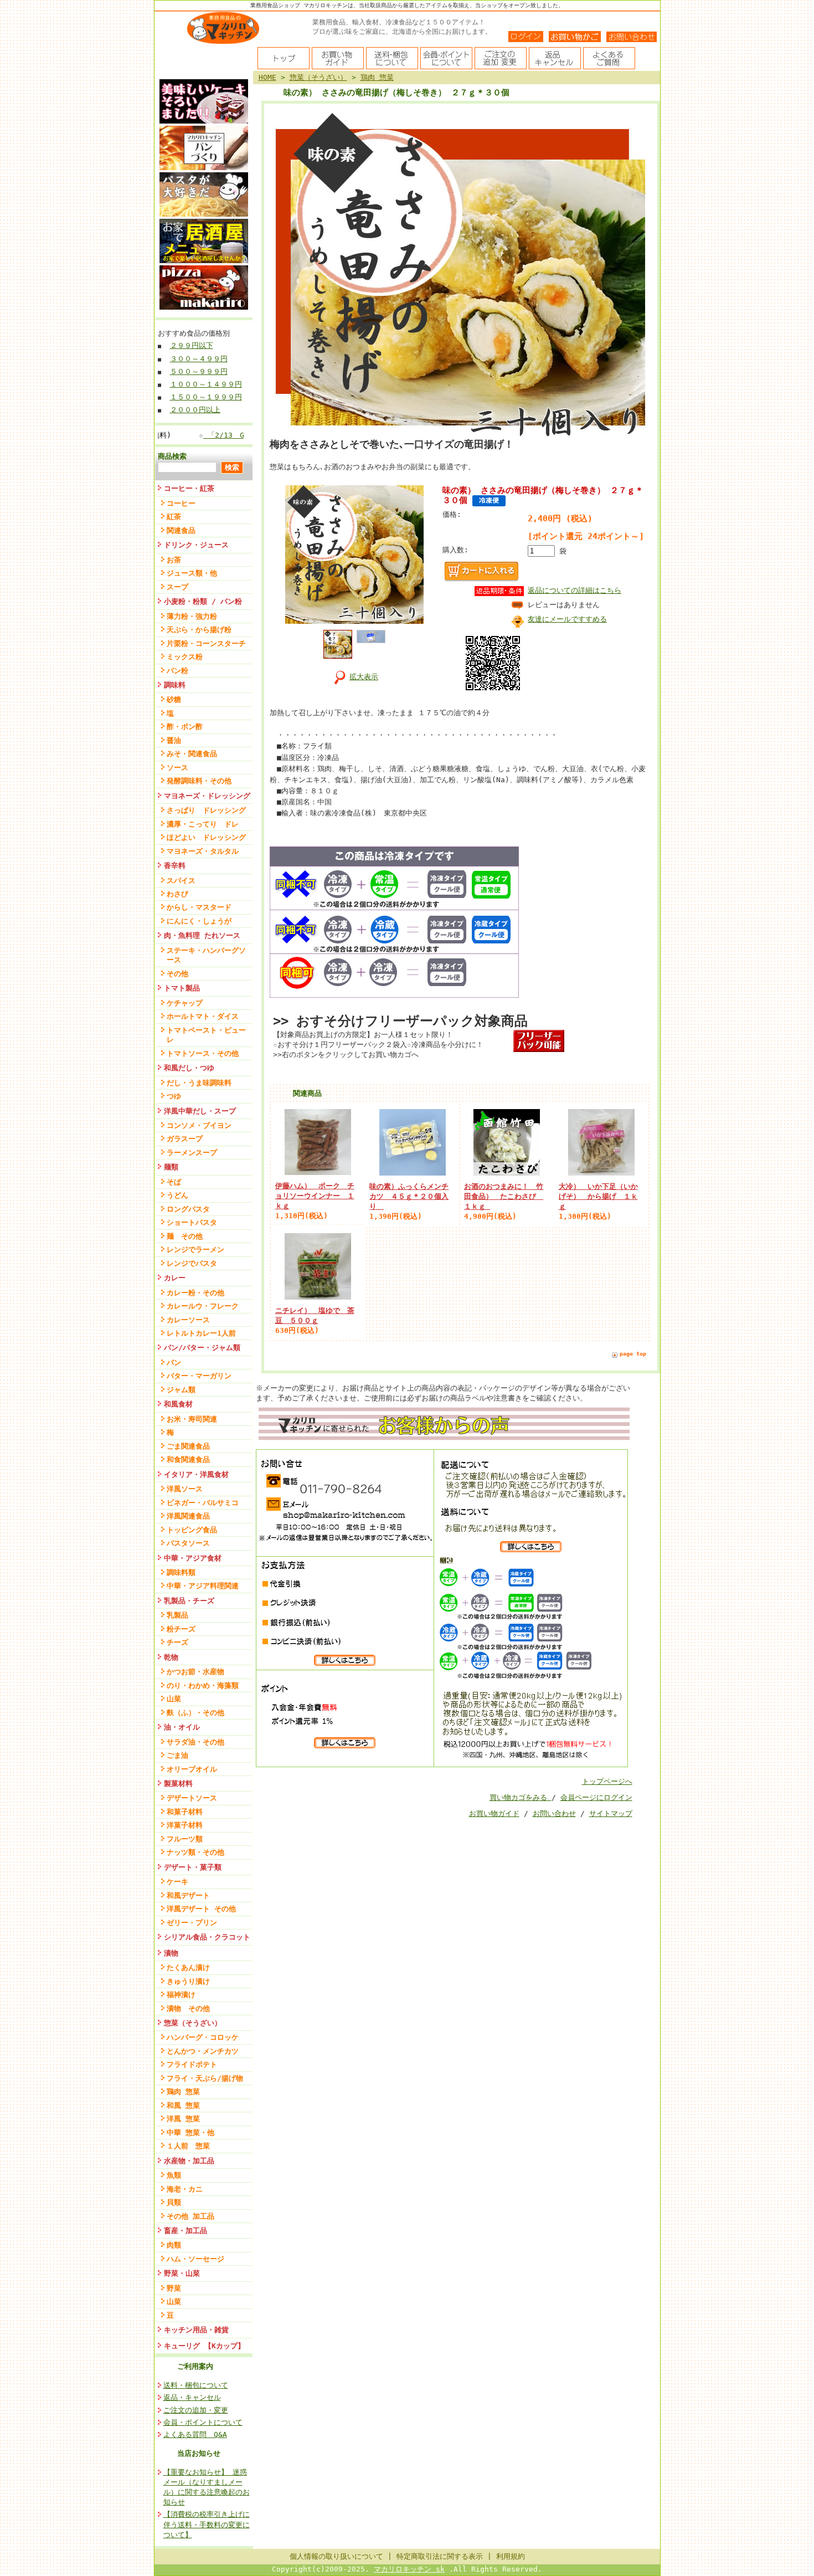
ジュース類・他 (192, 573)
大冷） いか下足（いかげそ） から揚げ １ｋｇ (598, 1196)
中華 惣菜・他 (190, 2133)
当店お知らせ (199, 2453)
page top (633, 1354)
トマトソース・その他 (203, 1053)
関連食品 (181, 530)
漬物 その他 (188, 2008)
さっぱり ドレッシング (206, 810)
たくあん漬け (188, 1967)
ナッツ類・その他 (195, 1852)
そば (174, 1182)
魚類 (174, 2175)
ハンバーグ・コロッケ (203, 2037)
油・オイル (182, 1727)
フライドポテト (192, 2064)
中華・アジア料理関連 (203, 1586)
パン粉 (177, 671)
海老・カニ (185, 2189)
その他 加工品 (190, 2216)
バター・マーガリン (199, 1376)
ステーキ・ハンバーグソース (206, 955)
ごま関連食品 (188, 1446)
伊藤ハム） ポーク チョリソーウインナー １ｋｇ (315, 1196)
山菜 (174, 1699)
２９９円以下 (192, 345)
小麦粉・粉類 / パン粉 (203, 601)
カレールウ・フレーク (203, 1306)
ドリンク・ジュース (196, 545)
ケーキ (177, 1882)
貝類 (174, 2202)
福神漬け (181, 1995)
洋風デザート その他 (201, 1909)
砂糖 (174, 699)
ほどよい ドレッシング (206, 837)
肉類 (174, 2245)
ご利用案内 (195, 2366)
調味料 (175, 685)
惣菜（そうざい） (193, 2023)
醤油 (174, 740)
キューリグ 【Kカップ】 (204, 2346)
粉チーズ (181, 1629)
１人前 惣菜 (188, 2146)
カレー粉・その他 (195, 1293)
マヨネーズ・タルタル (203, 851)
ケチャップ (185, 1003)
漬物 (171, 1953)
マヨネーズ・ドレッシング (207, 796)
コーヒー (181, 503)
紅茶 (174, 517)
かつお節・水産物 (195, 1672)
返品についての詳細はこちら (575, 590)
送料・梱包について (196, 2385)
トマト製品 (182, 988)
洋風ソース (185, 1489)
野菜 (174, 2288)
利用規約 (511, 2556)
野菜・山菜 (182, 2273)
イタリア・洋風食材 (196, 1474)
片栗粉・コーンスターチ (206, 643)
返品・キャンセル (192, 2397)
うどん (177, 1195)
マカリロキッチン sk (409, 2569)
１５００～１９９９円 (206, 397)
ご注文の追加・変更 (196, 2410)
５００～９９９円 (199, 371)
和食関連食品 (188, 1459)
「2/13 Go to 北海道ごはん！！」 (229, 435)
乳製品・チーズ (189, 1601)
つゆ (174, 1096)
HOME (267, 77)
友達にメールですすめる (567, 619)
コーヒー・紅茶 (193, 488)
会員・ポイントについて (203, 2422)
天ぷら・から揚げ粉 (199, 630)
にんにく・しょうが (199, 921)
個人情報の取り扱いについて (336, 2556)
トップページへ (607, 1781)
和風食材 (178, 1404)
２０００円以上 (195, 410)
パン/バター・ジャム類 (202, 1348)
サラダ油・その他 (195, 1742)
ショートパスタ (192, 1222)
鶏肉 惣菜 (183, 2092)
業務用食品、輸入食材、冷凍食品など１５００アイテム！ (399, 22)
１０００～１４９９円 (206, 384)
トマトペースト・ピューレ (206, 1035)
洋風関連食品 (188, 1516)
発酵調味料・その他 (199, 781)
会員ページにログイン (596, 1797)
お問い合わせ (554, 1813)
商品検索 (172, 456)
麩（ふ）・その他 (195, 1713)
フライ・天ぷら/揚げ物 (205, 2078)
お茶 (174, 560)
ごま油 (177, 1755)
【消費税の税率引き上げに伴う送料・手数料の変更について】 (207, 2524)
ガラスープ (185, 1139)
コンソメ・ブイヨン (199, 1125)
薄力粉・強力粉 (192, 616)
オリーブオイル (192, 1769)
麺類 (171, 1167)
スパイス (181, 881)
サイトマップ (611, 1813)
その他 (177, 974)
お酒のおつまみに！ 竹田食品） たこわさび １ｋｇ (504, 1196)
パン (174, 1363)
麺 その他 (185, 1236)
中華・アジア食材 (193, 1558)
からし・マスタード (199, 907)
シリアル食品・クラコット (207, 1937)
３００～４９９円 (199, 359)
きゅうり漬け (188, 1981)
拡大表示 (364, 677)
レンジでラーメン (195, 1249)
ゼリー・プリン (192, 1923)
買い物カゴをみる (521, 1797)
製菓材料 (178, 1784)
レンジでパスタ (192, 1263)
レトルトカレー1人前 (201, 1333)
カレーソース (188, 1320)
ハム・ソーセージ (195, 2259)
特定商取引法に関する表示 (440, 2556)
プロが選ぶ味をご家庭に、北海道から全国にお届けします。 (402, 32)
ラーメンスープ (192, 1153)
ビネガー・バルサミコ (203, 1503)
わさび (177, 894)
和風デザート (188, 1895)
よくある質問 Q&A (195, 2434)
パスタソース (188, 1543)
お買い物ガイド (494, 1813)
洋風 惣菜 (183, 2119)
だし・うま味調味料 (199, 1083)
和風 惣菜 (183, 2105)
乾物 (171, 1657)
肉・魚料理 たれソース (202, 935)
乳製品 (177, 1615)
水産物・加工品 (189, 2161)
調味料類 (181, 1572)
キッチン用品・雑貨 (196, 2330)
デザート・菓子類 (193, 1867)
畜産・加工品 (186, 2231)
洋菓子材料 (185, 1825)
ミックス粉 (185, 657)
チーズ (177, 1642)
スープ (177, 587)
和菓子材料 (185, 1812)
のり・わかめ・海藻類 (203, 1685)
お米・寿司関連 (192, 1419)
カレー (175, 1278)
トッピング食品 (192, 1530)
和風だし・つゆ (189, 1068)
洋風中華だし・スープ (200, 1111)
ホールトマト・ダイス (203, 1016)
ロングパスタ (188, 1209)
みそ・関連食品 (192, 754)
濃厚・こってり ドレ (203, 824)
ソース (177, 768)
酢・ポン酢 (185, 727)
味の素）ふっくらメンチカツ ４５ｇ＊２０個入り (409, 1196)
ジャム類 (181, 1390)
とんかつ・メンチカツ (203, 2051)
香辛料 (175, 866)
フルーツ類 (185, 1839)
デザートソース (192, 1798)
